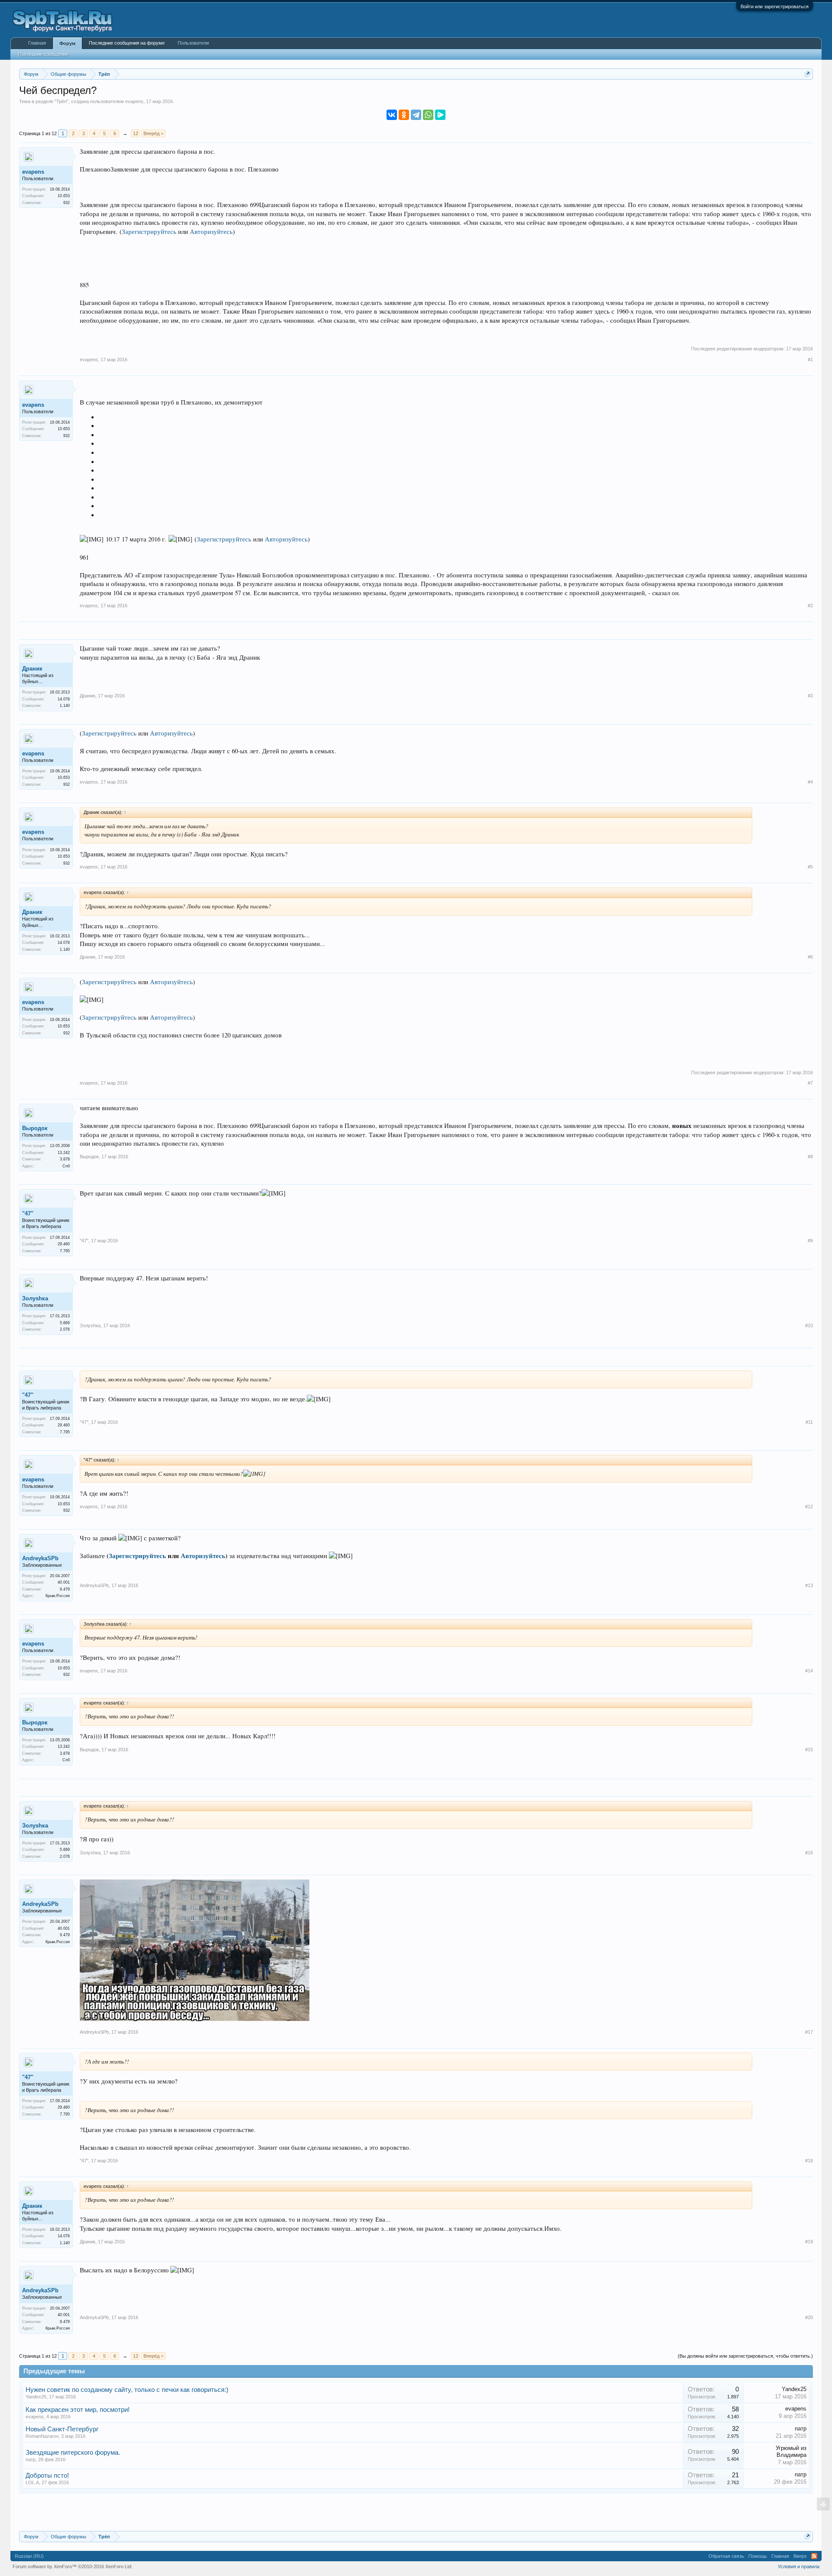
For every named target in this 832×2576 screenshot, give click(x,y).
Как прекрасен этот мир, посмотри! (78, 2410)
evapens (134, 101)
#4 (810, 782)
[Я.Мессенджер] (440, 115)
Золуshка (35, 1298)
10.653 (64, 196)
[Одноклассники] (404, 115)
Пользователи (193, 43)
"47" (28, 1213)
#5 (810, 867)
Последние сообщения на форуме (127, 43)
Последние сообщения (43, 54)
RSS (814, 2556)
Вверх (800, 2556)
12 (136, 133)
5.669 (65, 1323)
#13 (809, 1585)
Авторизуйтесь (211, 232)
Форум (67, 43)
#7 (810, 1083)
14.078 (64, 699)
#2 (810, 606)
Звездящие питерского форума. (73, 2453)
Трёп (62, 101)
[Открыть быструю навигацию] (808, 74)
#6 (810, 957)
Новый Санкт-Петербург (62, 2429)
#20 (809, 2317)
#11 (809, 1422)
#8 (810, 1157)
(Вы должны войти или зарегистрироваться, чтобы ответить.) (745, 2356)
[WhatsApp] (428, 115)
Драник (32, 669)
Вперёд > (153, 133)
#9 (810, 1241)
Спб (66, 1166)
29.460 (64, 1244)
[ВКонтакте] (392, 115)
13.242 (64, 1153)
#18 (809, 2161)
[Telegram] (416, 115)
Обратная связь (726, 2556)
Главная (37, 43)
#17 (809, 2032)
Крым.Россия (58, 1596)
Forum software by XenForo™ (73, 2566)
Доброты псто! (47, 2476)
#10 (809, 1325)
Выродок (35, 1128)
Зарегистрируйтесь (149, 232)
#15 (809, 1750)
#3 (810, 696)
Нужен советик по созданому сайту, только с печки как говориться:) (127, 2390)
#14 (809, 1671)
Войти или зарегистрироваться (775, 6)
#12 (809, 1507)
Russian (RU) (29, 2556)
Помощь (758, 2556)
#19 (809, 2242)
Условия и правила (799, 2566)
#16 (809, 1853)
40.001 (64, 1582)
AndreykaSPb (40, 1558)
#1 (810, 360)
